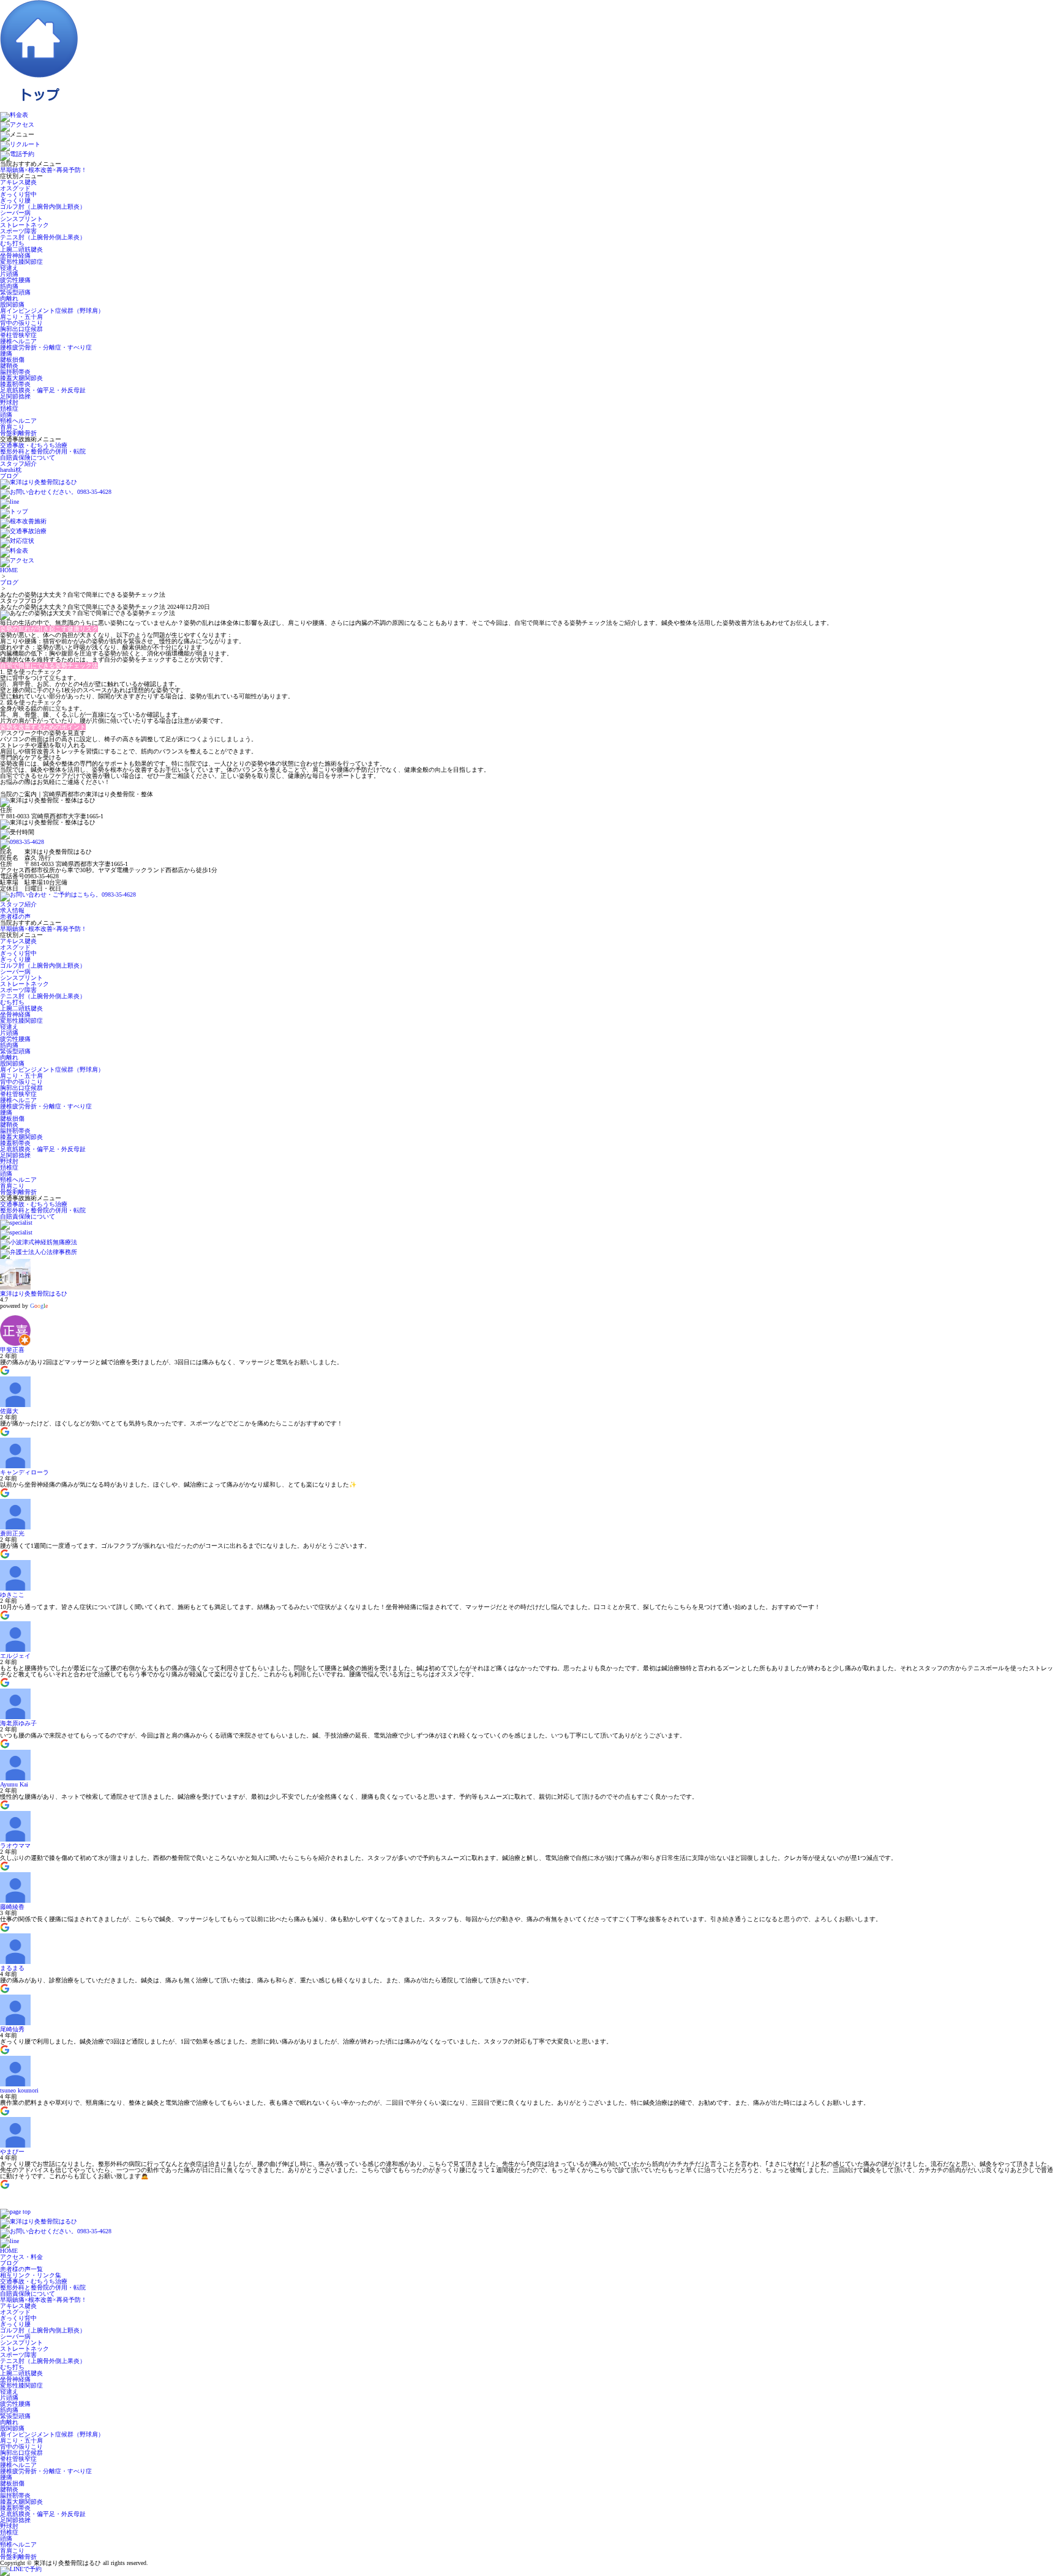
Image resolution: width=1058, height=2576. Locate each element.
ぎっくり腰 (15, 200)
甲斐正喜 (12, 1350)
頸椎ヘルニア (18, 421)
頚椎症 (9, 409)
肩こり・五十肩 (21, 317)
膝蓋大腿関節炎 (21, 378)
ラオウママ (15, 1846)
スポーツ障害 (18, 231)
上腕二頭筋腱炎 (21, 249)
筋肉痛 (9, 286)
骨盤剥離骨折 (18, 433)
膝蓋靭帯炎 (15, 384)
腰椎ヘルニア (18, 341)
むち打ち (12, 243)
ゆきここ (12, 1595)
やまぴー (12, 2152)
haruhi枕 (11, 470)
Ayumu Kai (14, 1784)
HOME (9, 570)
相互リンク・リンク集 (31, 2275)
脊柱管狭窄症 (18, 335)
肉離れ (9, 298)
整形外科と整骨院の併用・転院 (43, 451)
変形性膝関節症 (21, 262)
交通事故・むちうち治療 (34, 445)
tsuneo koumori (19, 2090)
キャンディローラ (24, 1472)
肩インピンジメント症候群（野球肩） (52, 311)
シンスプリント (21, 219)
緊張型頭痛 (15, 292)
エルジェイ (15, 1656)
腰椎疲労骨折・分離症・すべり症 (46, 347)
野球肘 (9, 402)
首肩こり (12, 427)
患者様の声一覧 (21, 2269)
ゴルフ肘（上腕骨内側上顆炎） (43, 207)
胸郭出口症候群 (21, 329)
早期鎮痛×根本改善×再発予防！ (43, 170)
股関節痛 (12, 304)
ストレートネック (24, 225)
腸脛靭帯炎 (15, 372)
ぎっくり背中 (18, 194)
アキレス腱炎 (18, 182)
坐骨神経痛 (15, 256)
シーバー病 (15, 213)
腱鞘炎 (9, 366)
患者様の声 (15, 917)
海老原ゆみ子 (18, 1723)
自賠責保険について (28, 457)
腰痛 (6, 353)
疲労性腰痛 (15, 280)
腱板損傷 (12, 360)
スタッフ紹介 (18, 464)
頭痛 (6, 415)
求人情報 (12, 910)
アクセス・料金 (21, 2257)
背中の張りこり (21, 323)
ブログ (9, 476)
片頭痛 (9, 274)
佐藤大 (9, 1411)
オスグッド (15, 188)
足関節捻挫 (15, 396)
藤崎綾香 (12, 1907)
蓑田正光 (12, 1533)
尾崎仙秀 (12, 2029)
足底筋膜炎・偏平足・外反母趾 (43, 390)
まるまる (12, 1968)
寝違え (9, 268)
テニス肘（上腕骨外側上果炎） (43, 237)
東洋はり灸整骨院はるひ (34, 1294)
